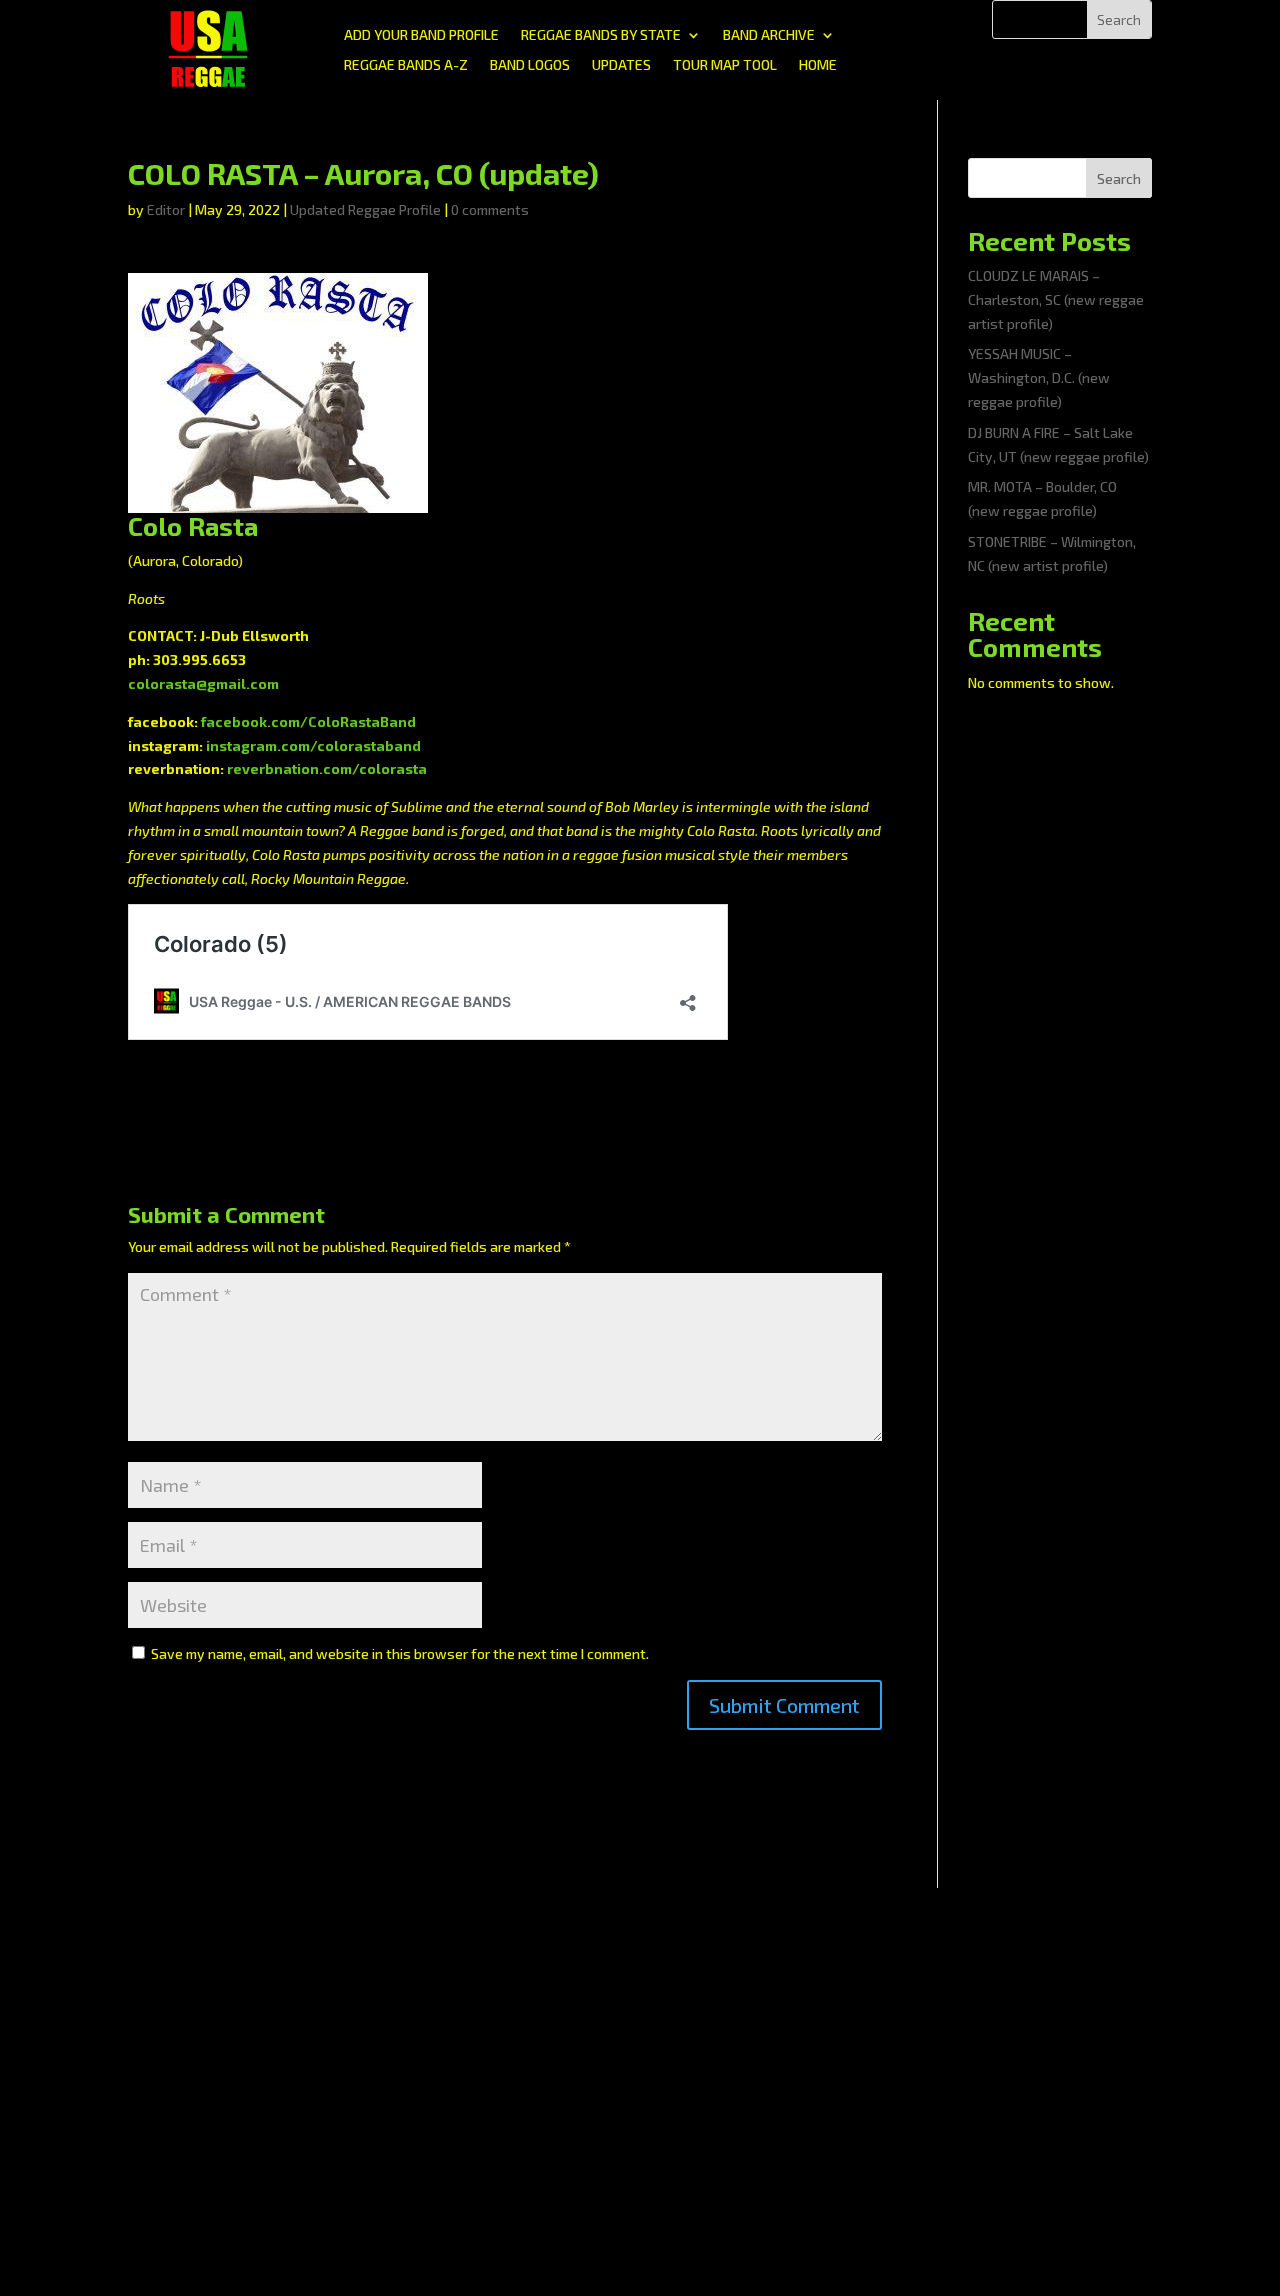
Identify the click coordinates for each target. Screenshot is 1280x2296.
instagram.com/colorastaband (313, 745)
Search (1119, 178)
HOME (818, 65)
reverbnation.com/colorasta (327, 768)
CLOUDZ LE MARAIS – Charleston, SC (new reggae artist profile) (1056, 299)
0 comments (490, 209)
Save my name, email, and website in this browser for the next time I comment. (400, 1653)
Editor (166, 209)
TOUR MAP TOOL (725, 65)
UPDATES (621, 65)
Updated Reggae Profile (365, 209)
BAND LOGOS (530, 65)
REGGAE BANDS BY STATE (601, 35)
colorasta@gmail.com (203, 683)
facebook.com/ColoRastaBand (308, 721)
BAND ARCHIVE (769, 35)
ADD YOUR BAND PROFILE (421, 35)
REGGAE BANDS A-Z (406, 65)
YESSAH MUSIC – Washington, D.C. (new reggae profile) (1039, 377)
